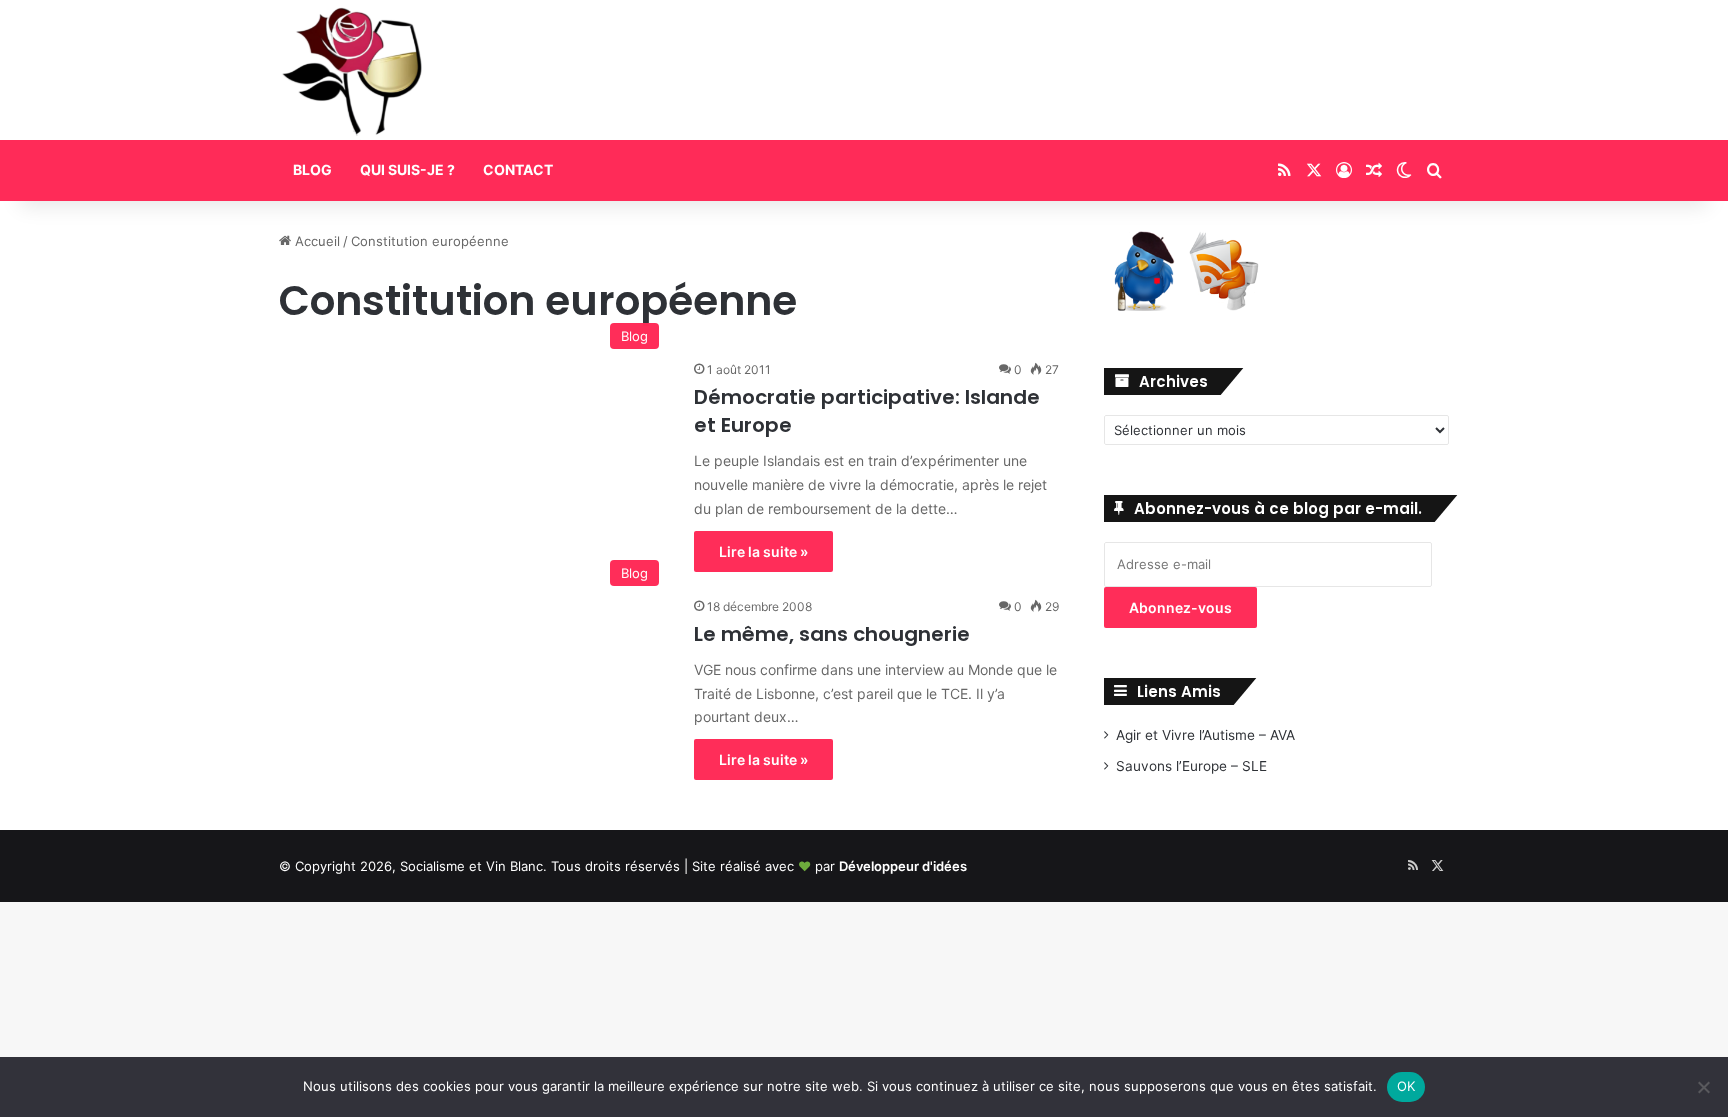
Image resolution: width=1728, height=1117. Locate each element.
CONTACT (518, 169)
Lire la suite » (763, 551)
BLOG (312, 169)
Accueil (315, 241)
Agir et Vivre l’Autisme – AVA (1205, 735)
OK (1406, 1086)
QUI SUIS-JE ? (407, 169)
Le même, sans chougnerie (832, 634)
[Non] (1703, 1087)
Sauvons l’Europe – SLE (1191, 766)
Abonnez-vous (1180, 607)
